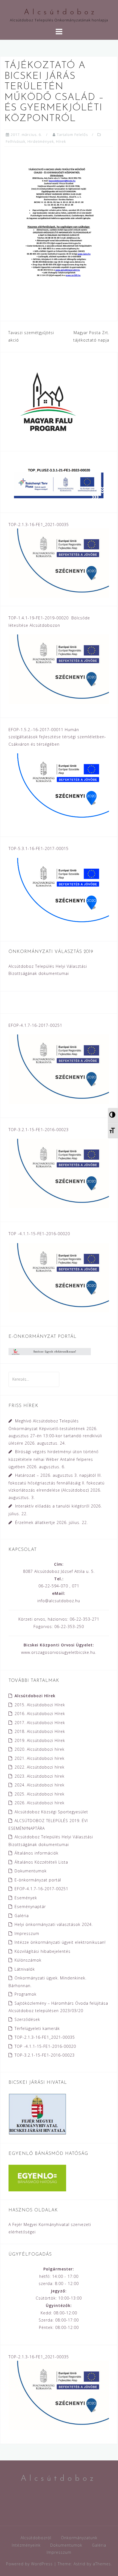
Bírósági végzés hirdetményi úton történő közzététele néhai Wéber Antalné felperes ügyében (54, 1459)
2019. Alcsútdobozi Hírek (40, 1740)
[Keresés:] (34, 1379)
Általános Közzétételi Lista (41, 1862)
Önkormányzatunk (79, 2538)
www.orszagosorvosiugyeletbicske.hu (58, 1652)
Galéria (22, 1916)
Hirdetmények (41, 141)
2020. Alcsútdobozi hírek (40, 1749)
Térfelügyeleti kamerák (37, 2028)
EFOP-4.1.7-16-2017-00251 (41, 1889)
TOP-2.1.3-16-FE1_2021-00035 (45, 2037)
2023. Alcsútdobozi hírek (40, 1776)
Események (26, 1898)
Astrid (79, 2564)
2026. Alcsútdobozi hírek (40, 1803)
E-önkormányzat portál (38, 1880)
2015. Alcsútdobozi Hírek (40, 1705)
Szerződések (27, 2019)
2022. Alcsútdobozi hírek (40, 1767)
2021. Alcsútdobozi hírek (40, 1758)
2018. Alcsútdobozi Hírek (40, 1731)
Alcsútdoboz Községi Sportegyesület (51, 1812)
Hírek (61, 141)
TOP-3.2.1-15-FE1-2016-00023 (45, 2055)
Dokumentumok (31, 1871)
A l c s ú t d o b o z (59, 12)
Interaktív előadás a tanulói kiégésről (52, 1506)
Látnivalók (25, 1969)
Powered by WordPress (29, 2564)
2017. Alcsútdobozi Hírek (40, 1723)
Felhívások (16, 141)
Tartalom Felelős (72, 135)
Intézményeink (26, 2545)
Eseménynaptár (30, 1907)
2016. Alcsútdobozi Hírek (40, 1714)
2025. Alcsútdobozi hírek (40, 1794)
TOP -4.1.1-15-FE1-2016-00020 (45, 2046)
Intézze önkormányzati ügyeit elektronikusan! (60, 1942)
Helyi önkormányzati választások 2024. (54, 1924)
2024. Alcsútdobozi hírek (40, 1785)
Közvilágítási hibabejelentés (43, 1951)
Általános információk (36, 1853)
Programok (26, 1994)
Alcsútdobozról (36, 2538)
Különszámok (28, 1960)
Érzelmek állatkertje (35, 1522)
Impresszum (27, 1933)
